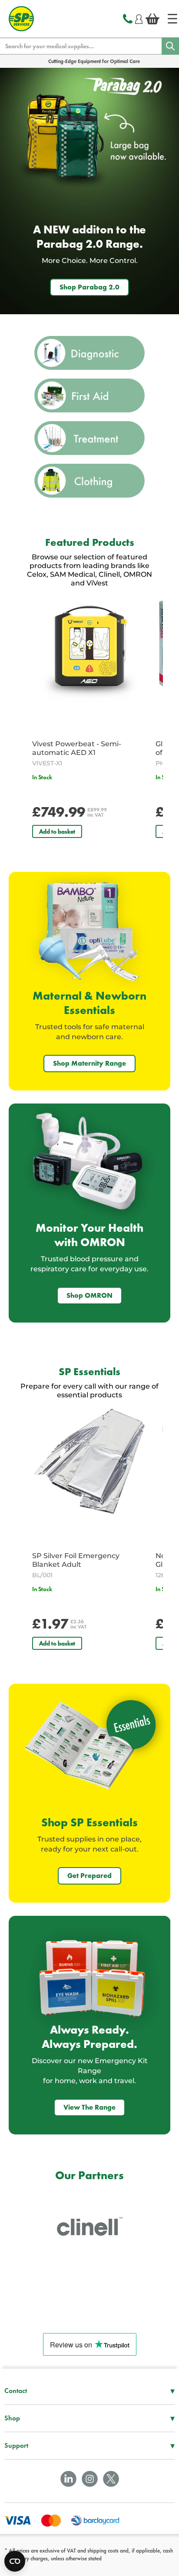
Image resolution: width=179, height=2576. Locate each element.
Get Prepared (89, 1876)
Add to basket (57, 831)
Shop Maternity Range (89, 1063)
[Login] (139, 18)
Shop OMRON (89, 1295)
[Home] (172, 19)
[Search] (170, 46)
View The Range (89, 2107)
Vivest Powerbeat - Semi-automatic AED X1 (77, 748)
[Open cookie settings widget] (15, 2561)
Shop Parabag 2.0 (89, 287)
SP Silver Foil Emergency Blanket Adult (76, 1560)
